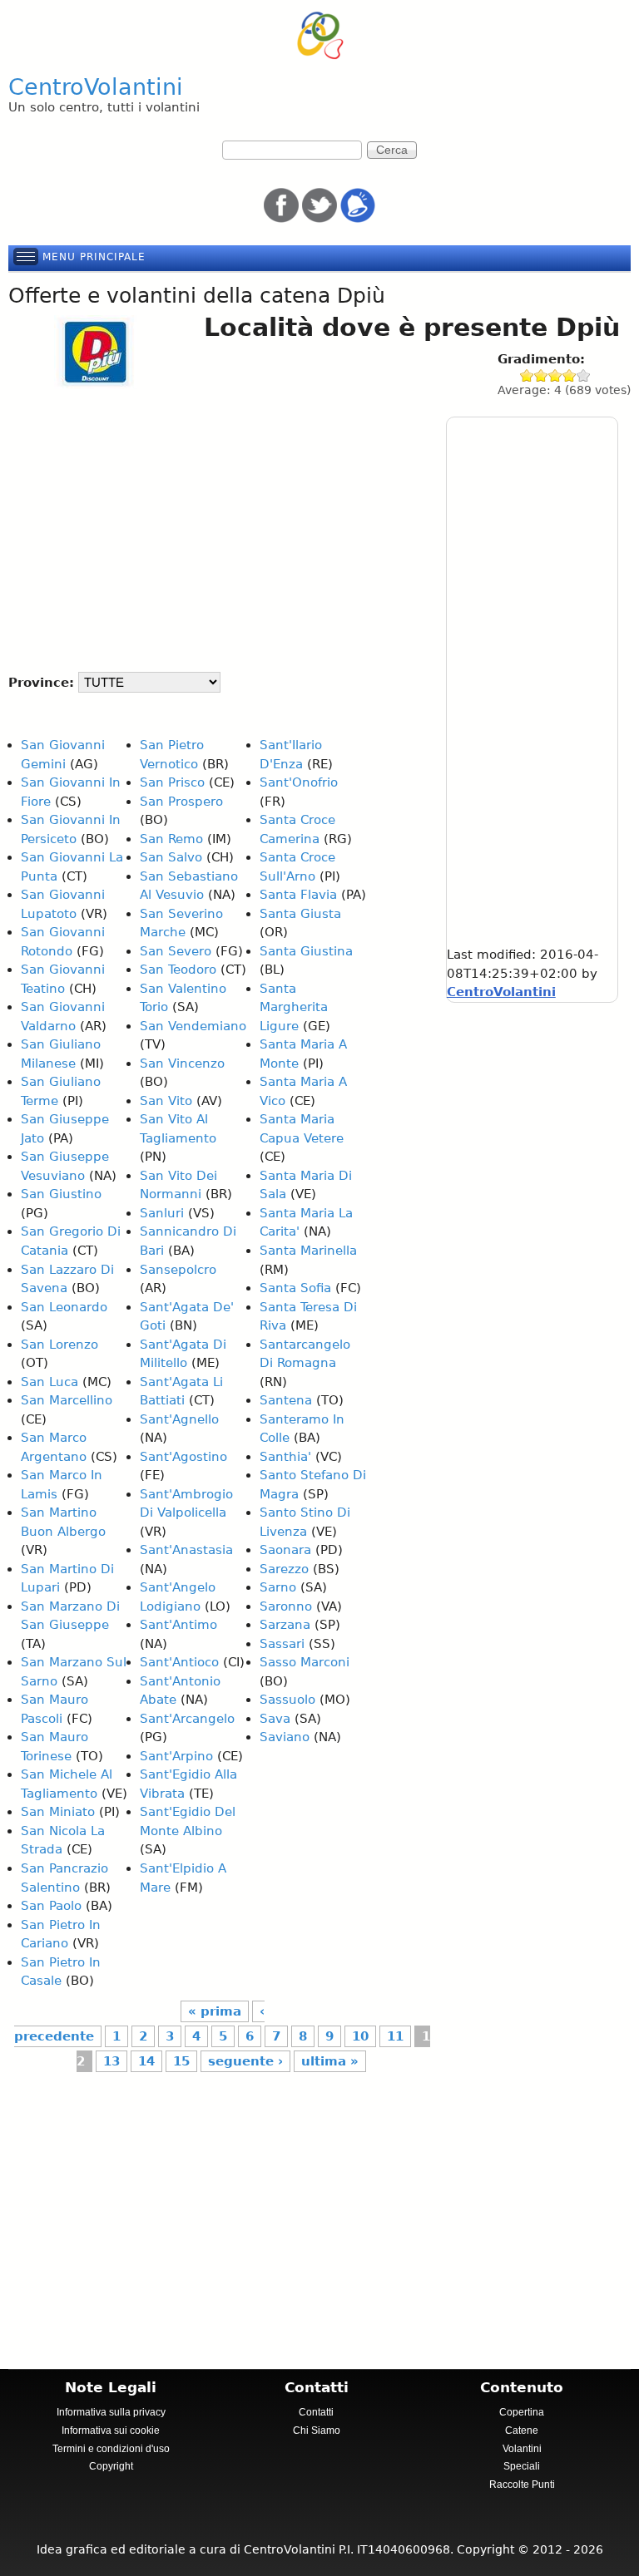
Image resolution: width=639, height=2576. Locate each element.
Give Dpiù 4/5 (570, 375)
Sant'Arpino (176, 1756)
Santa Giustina (306, 951)
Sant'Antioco (179, 1662)
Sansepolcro (178, 1270)
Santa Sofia (295, 1288)
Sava (275, 1719)
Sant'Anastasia (186, 1550)
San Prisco (172, 782)
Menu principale (94, 257)
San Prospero (181, 802)
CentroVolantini (96, 87)
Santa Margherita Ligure (294, 1007)
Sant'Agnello (179, 1419)
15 (181, 2061)
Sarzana (285, 1625)
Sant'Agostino (183, 1457)
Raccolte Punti (522, 2485)
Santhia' (285, 1457)
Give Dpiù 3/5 (555, 375)
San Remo (171, 839)
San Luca (50, 1382)
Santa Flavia (298, 895)
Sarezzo (284, 1569)
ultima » (330, 2061)
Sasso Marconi (305, 1662)
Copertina (522, 2412)
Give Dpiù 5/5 (584, 375)
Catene (522, 2430)
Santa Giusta (300, 914)
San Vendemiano (193, 1026)
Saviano (285, 1737)
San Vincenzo (182, 1063)
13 (111, 2061)
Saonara (285, 1550)
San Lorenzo (59, 1345)
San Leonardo (64, 1307)
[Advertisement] (218, 523)
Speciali (522, 2466)
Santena (286, 1400)
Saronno (286, 1606)
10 (360, 2036)
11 (395, 2036)
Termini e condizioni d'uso (111, 2449)
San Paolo (51, 1906)
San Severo (176, 951)
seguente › (245, 2061)
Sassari (282, 1644)
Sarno (278, 1587)
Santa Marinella (308, 1251)
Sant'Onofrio (299, 782)
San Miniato (58, 1812)
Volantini (522, 2449)
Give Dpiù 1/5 (527, 375)
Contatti (316, 2412)
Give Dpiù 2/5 (541, 375)
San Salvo (171, 857)
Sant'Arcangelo (187, 1719)
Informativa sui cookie (111, 2430)
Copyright (111, 2466)
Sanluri (162, 1213)
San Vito (166, 1101)
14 (146, 2061)
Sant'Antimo (178, 1625)
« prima (215, 2011)
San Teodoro (178, 970)
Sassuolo (287, 1700)
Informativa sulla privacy (111, 2412)
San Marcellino (67, 1400)
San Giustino (61, 1194)
